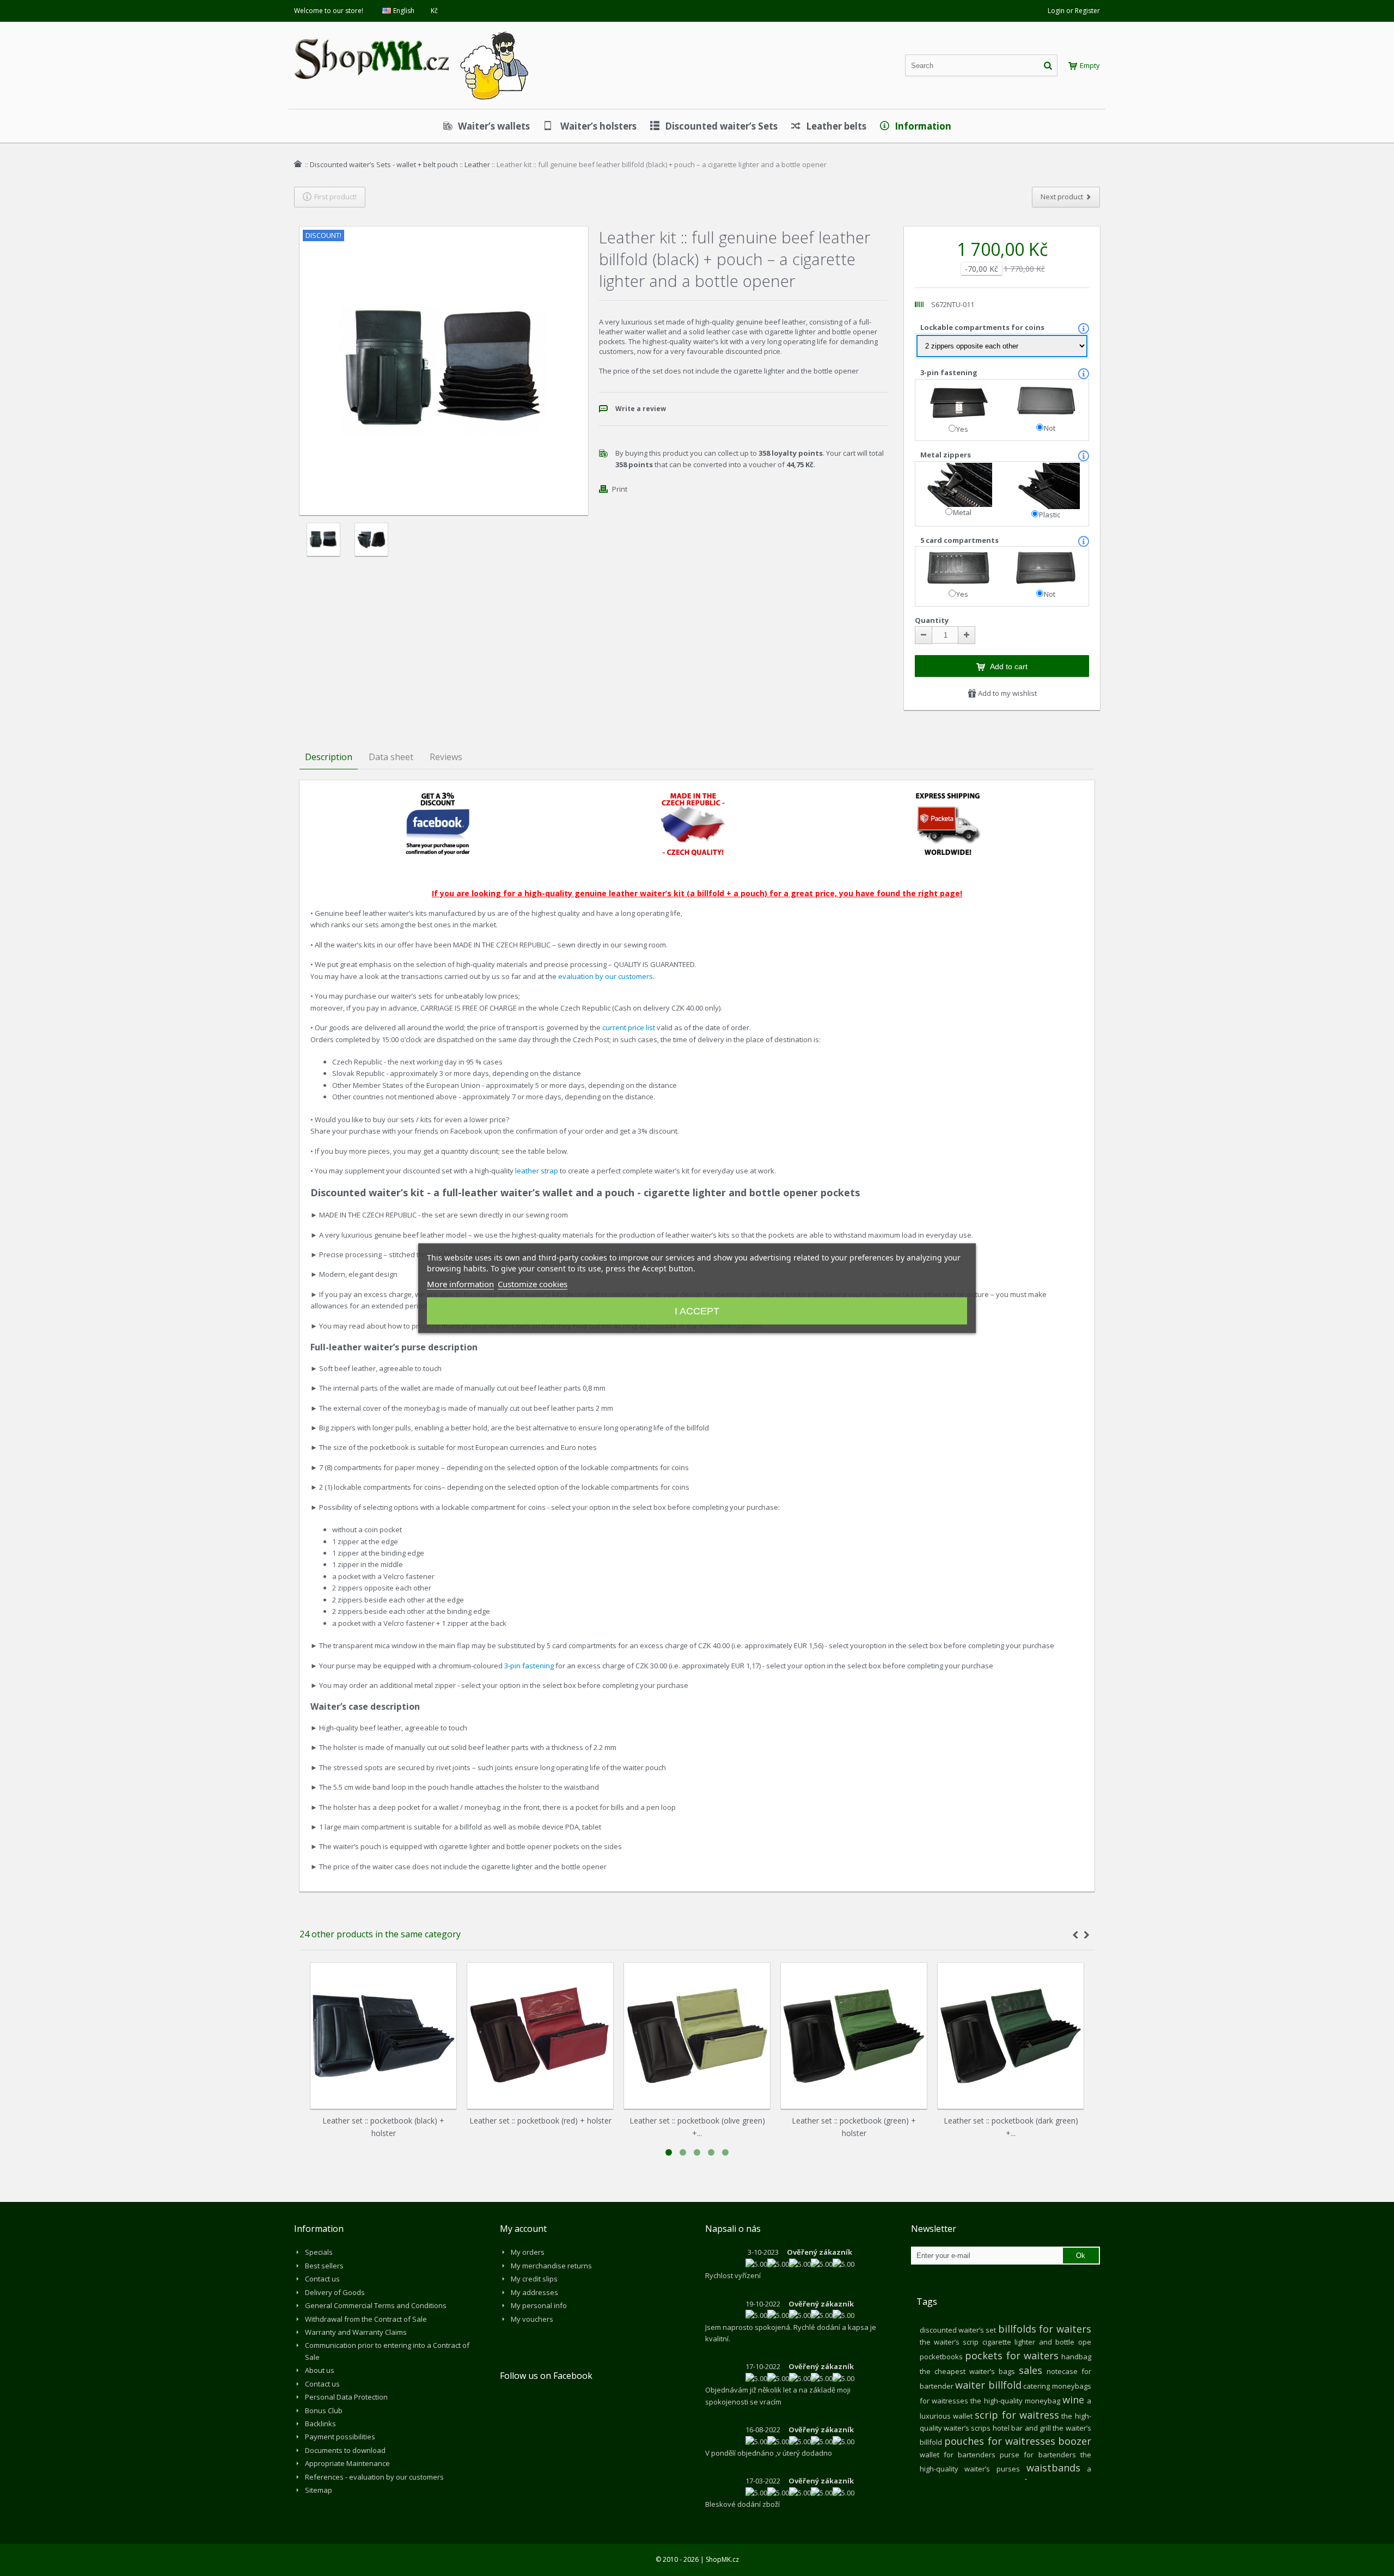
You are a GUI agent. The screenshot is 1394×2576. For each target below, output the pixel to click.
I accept (697, 1311)
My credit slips (534, 2279)
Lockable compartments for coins (983, 327)
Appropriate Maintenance (347, 2463)
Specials (319, 2252)
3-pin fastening (950, 372)
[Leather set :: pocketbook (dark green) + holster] (1011, 2036)
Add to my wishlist (1007, 693)
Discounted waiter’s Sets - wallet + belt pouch (384, 164)
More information (460, 1283)
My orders (528, 2252)
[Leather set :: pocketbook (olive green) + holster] (697, 2036)
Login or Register (1074, 11)
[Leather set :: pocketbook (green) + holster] (854, 2036)
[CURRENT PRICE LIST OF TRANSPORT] (948, 797)
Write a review (641, 409)
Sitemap (319, 2490)
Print (620, 489)
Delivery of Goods (335, 2292)
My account (523, 2229)
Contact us (322, 2279)
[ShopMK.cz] (411, 30)
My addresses (534, 2292)
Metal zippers (946, 455)
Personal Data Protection (346, 2397)
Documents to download (345, 2450)
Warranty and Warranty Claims (356, 2332)
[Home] (298, 164)
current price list (629, 1027)
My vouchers (532, 2319)
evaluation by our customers (606, 976)
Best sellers (324, 2266)
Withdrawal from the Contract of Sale (366, 2319)
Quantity (932, 620)
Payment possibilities (340, 2437)
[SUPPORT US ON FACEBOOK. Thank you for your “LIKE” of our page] (438, 797)
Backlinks (320, 2424)
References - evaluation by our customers (374, 2477)
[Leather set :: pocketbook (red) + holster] (540, 2036)
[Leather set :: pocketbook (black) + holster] (383, 2036)
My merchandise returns (551, 2266)
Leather (477, 164)
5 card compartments (960, 540)
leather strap (537, 1171)
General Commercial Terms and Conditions (376, 2305)
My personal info (539, 2305)
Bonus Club (324, 2410)
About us (320, 2370)
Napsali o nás (733, 2229)
